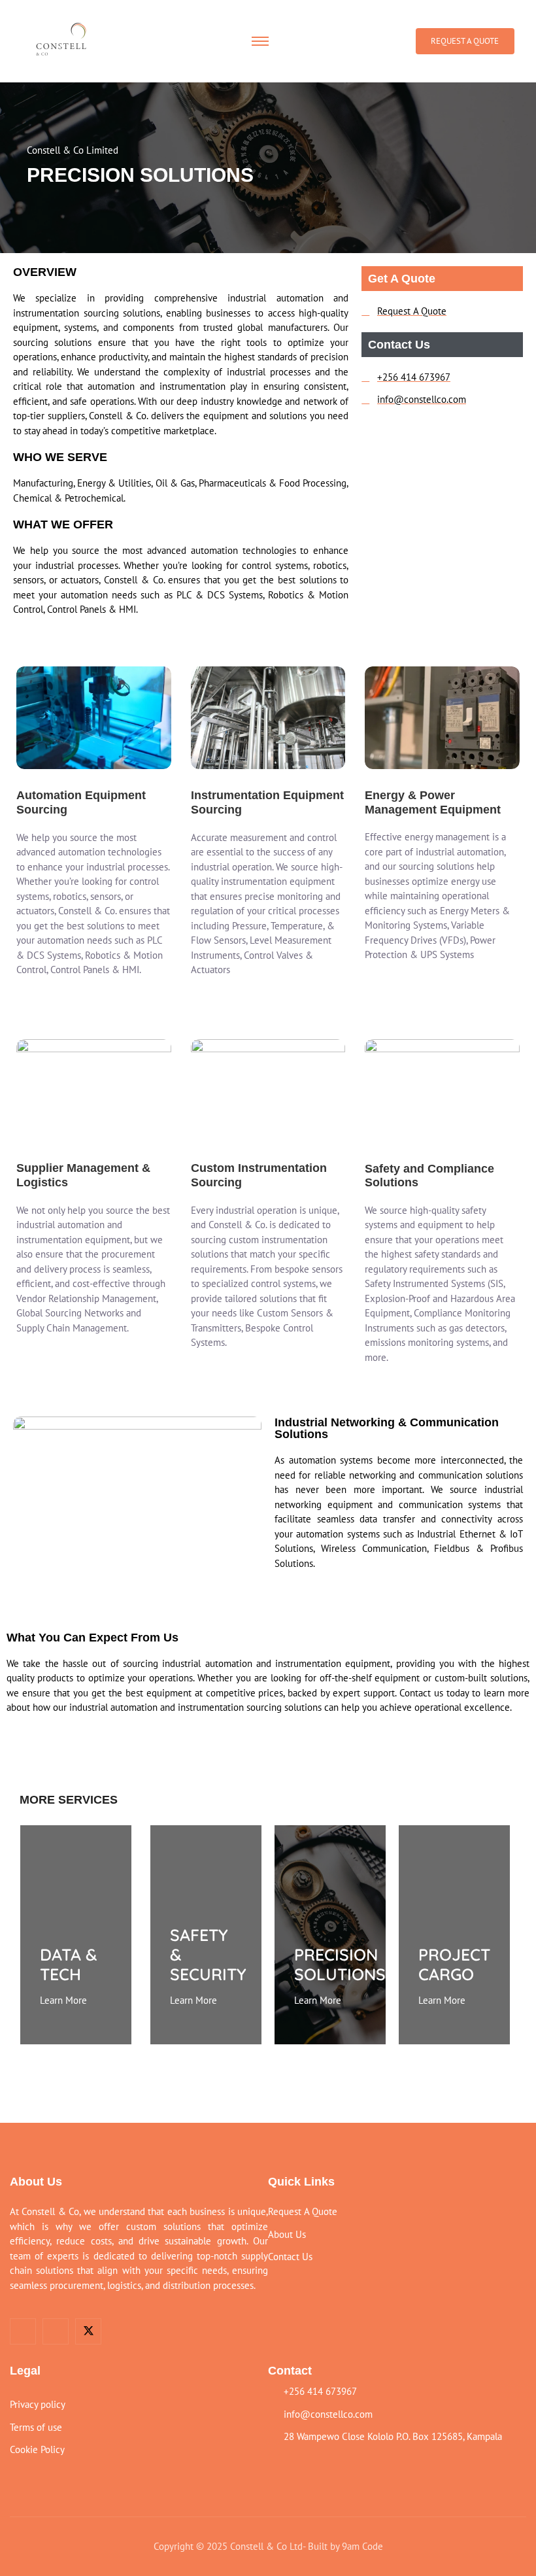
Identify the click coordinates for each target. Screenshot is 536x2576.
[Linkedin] (23, 2331)
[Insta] (56, 2331)
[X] (88, 2331)
